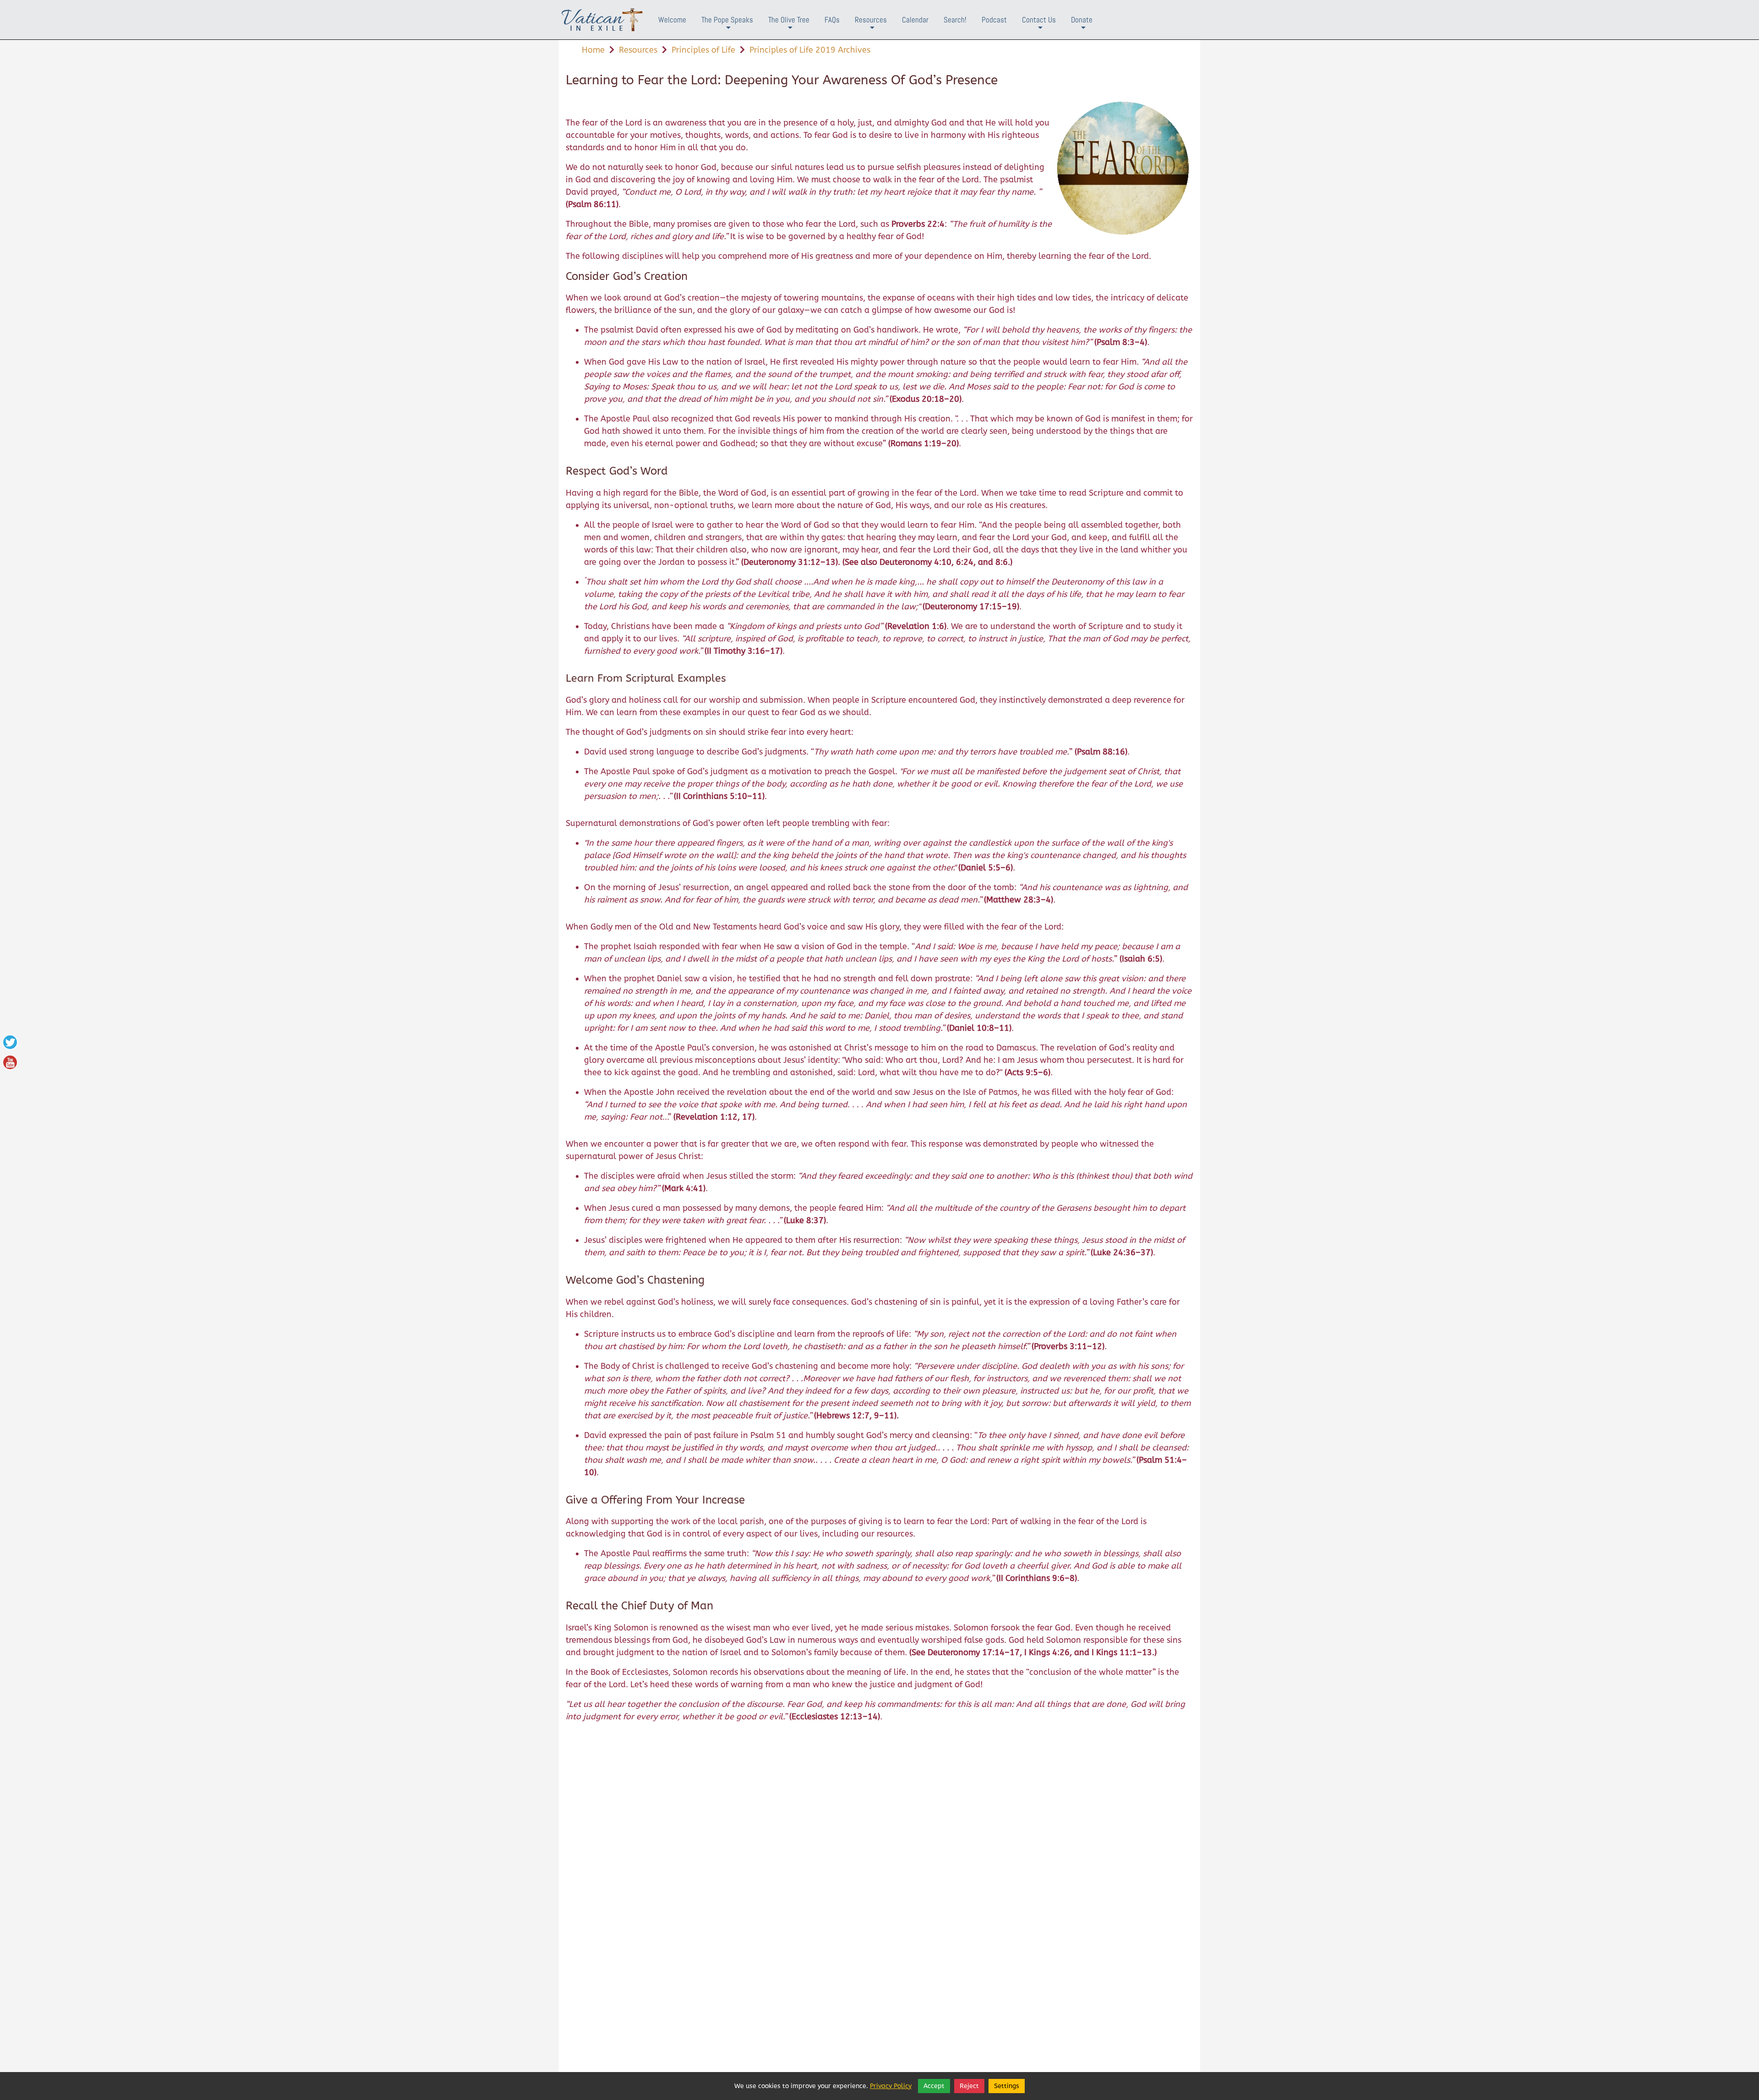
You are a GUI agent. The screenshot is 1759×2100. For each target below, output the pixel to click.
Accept (934, 2086)
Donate (1082, 27)
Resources (871, 27)
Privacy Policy (891, 2086)
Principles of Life (703, 50)
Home (593, 50)
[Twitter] (10, 1042)
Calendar (915, 20)
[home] (602, 20)
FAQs (832, 20)
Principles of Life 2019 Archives (810, 50)
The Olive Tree (789, 27)
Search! (955, 20)
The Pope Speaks (727, 27)
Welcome (672, 20)
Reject (969, 2086)
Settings (1007, 2086)
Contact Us (1039, 27)
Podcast (994, 20)
